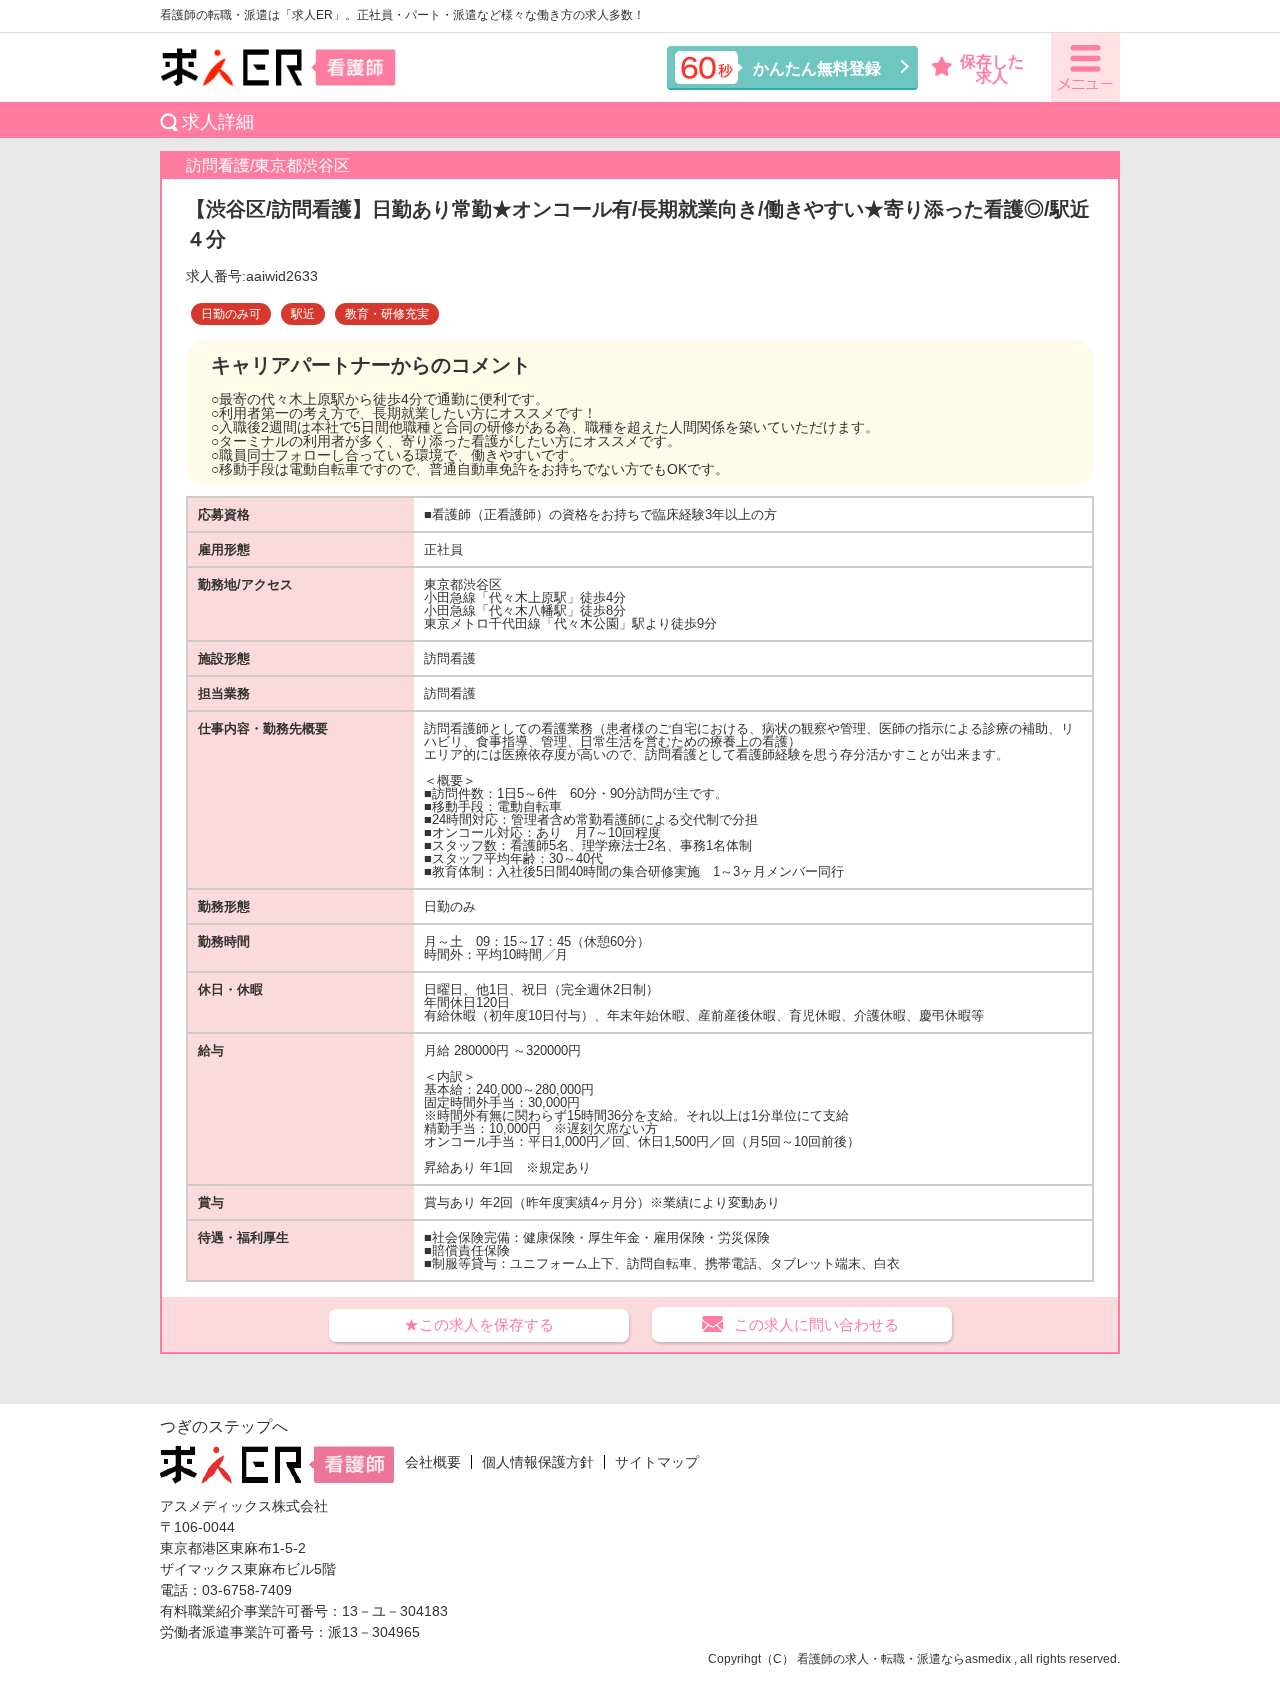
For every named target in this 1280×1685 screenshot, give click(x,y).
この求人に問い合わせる (816, 1324)
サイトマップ (657, 1462)
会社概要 (433, 1462)
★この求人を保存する (479, 1324)
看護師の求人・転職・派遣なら (881, 1659)
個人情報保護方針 (538, 1462)
